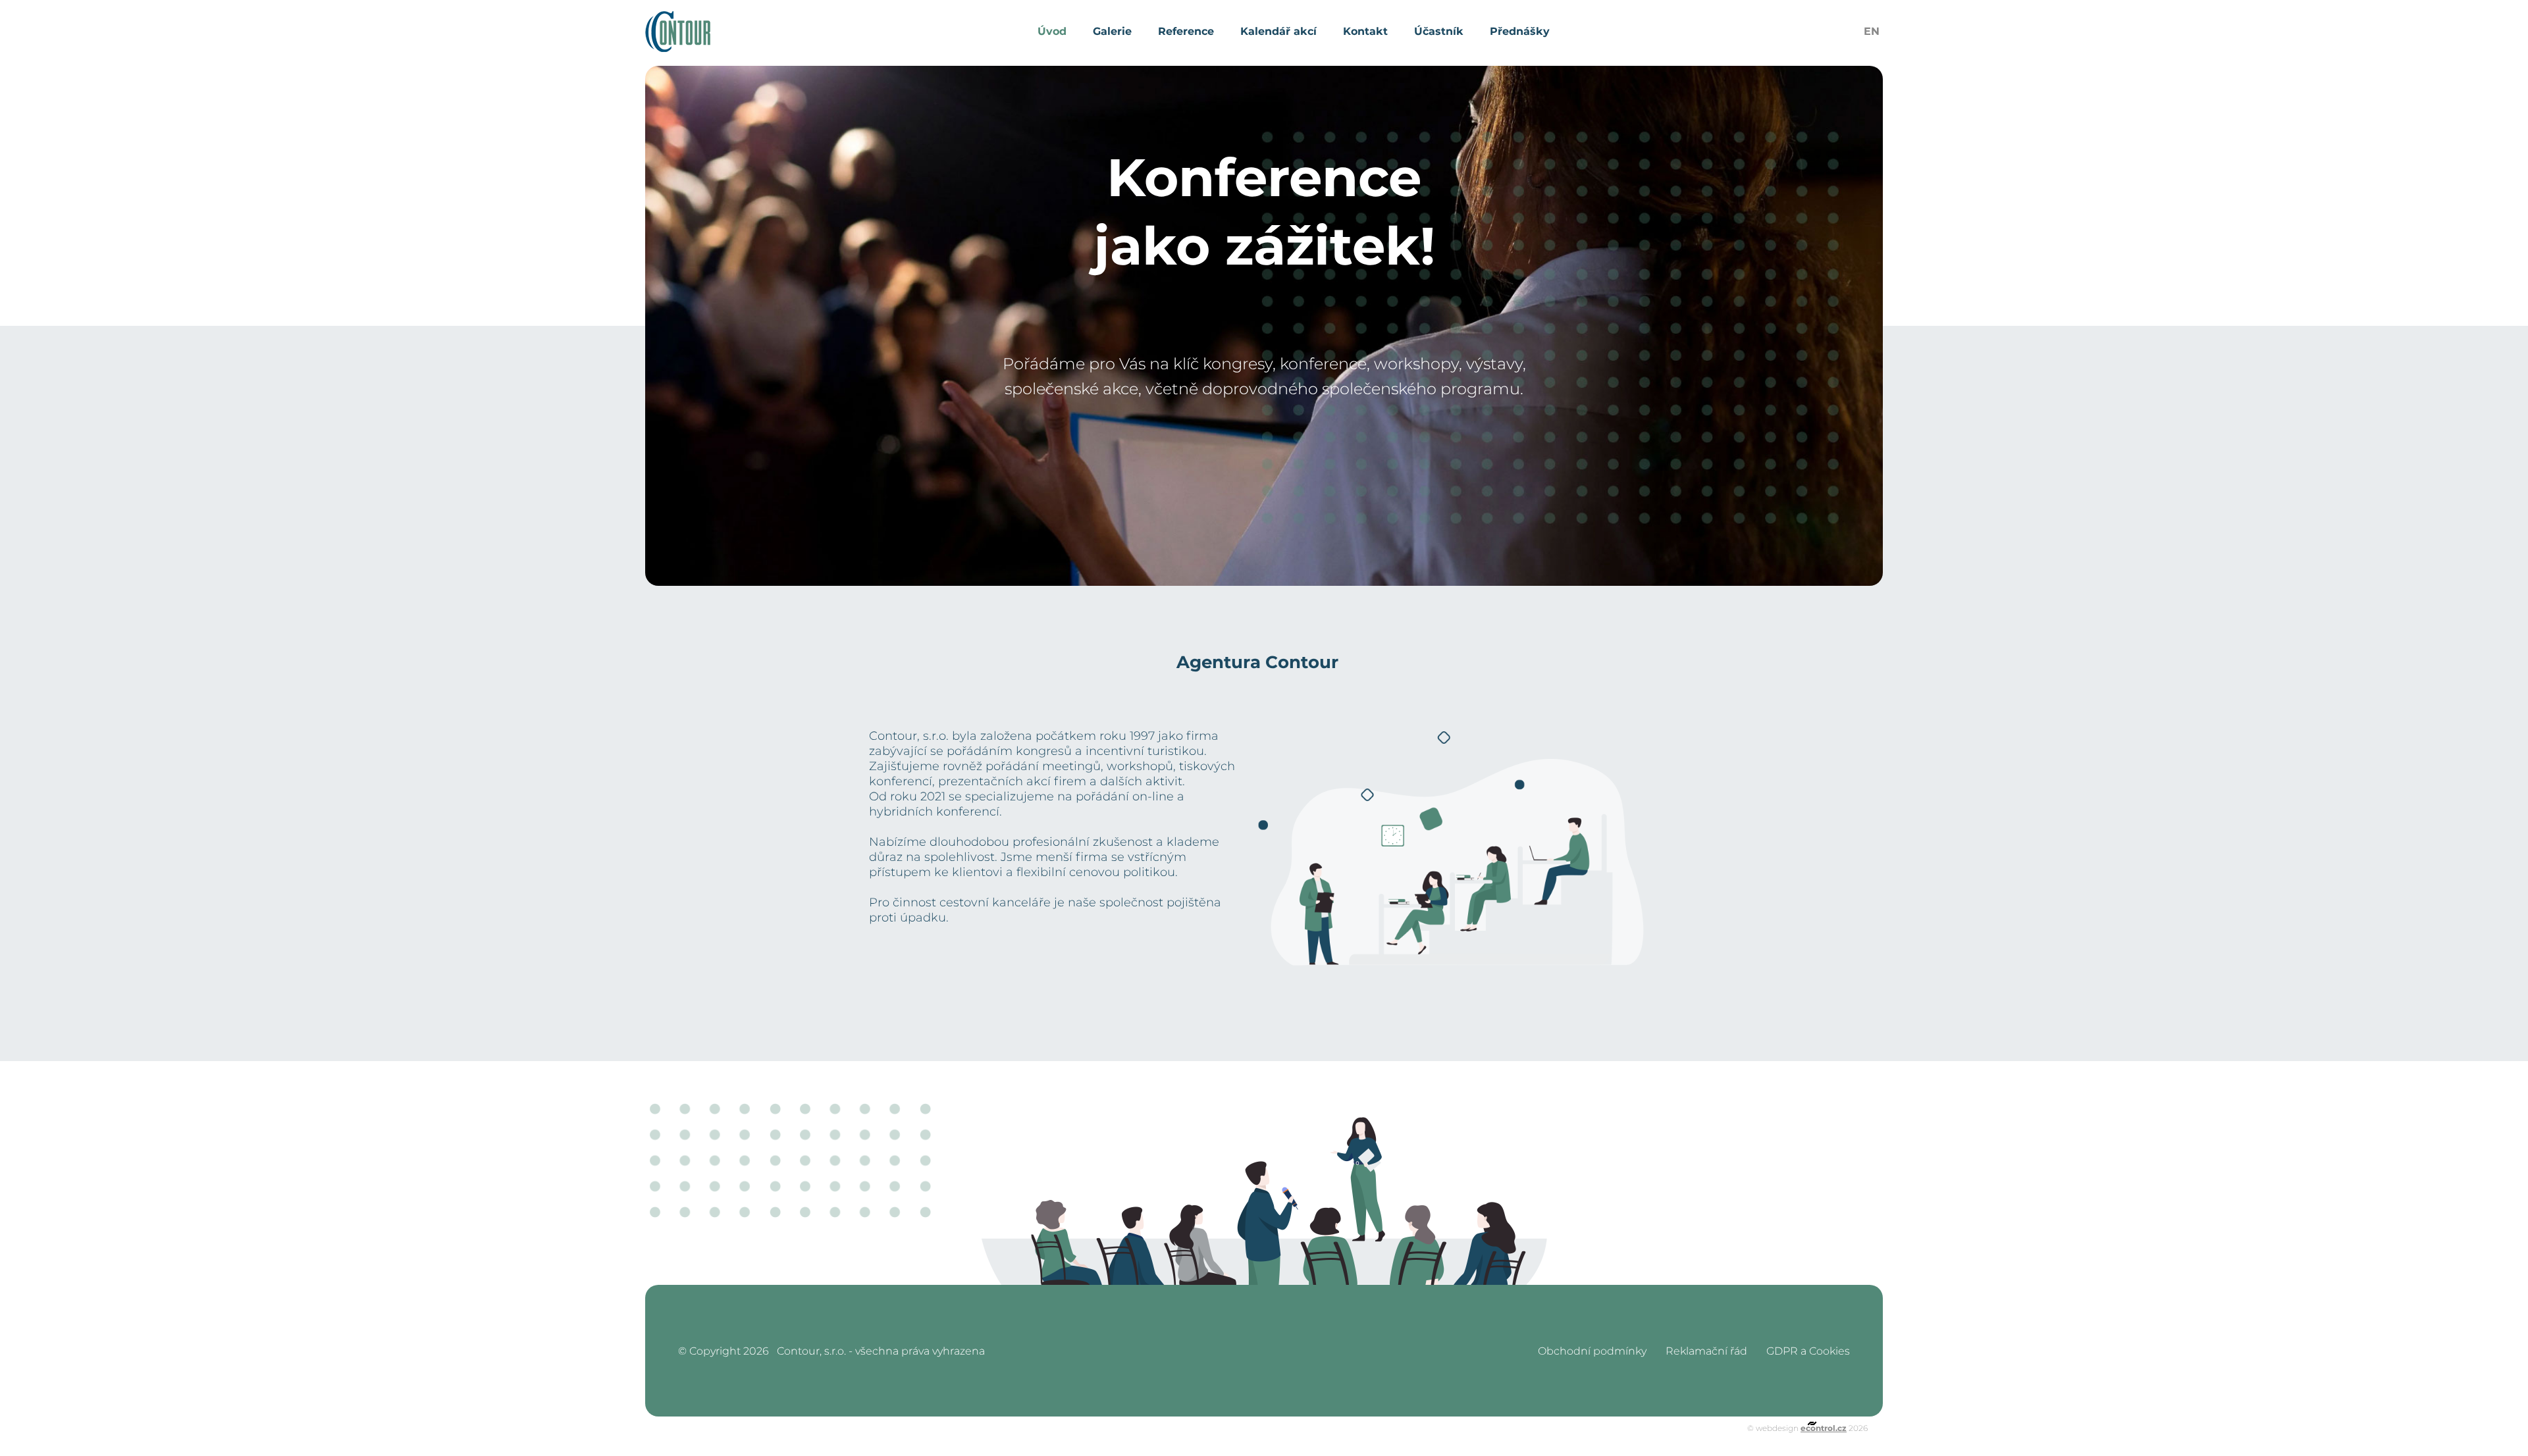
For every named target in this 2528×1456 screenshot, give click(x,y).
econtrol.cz (1824, 1428)
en (1872, 31)
